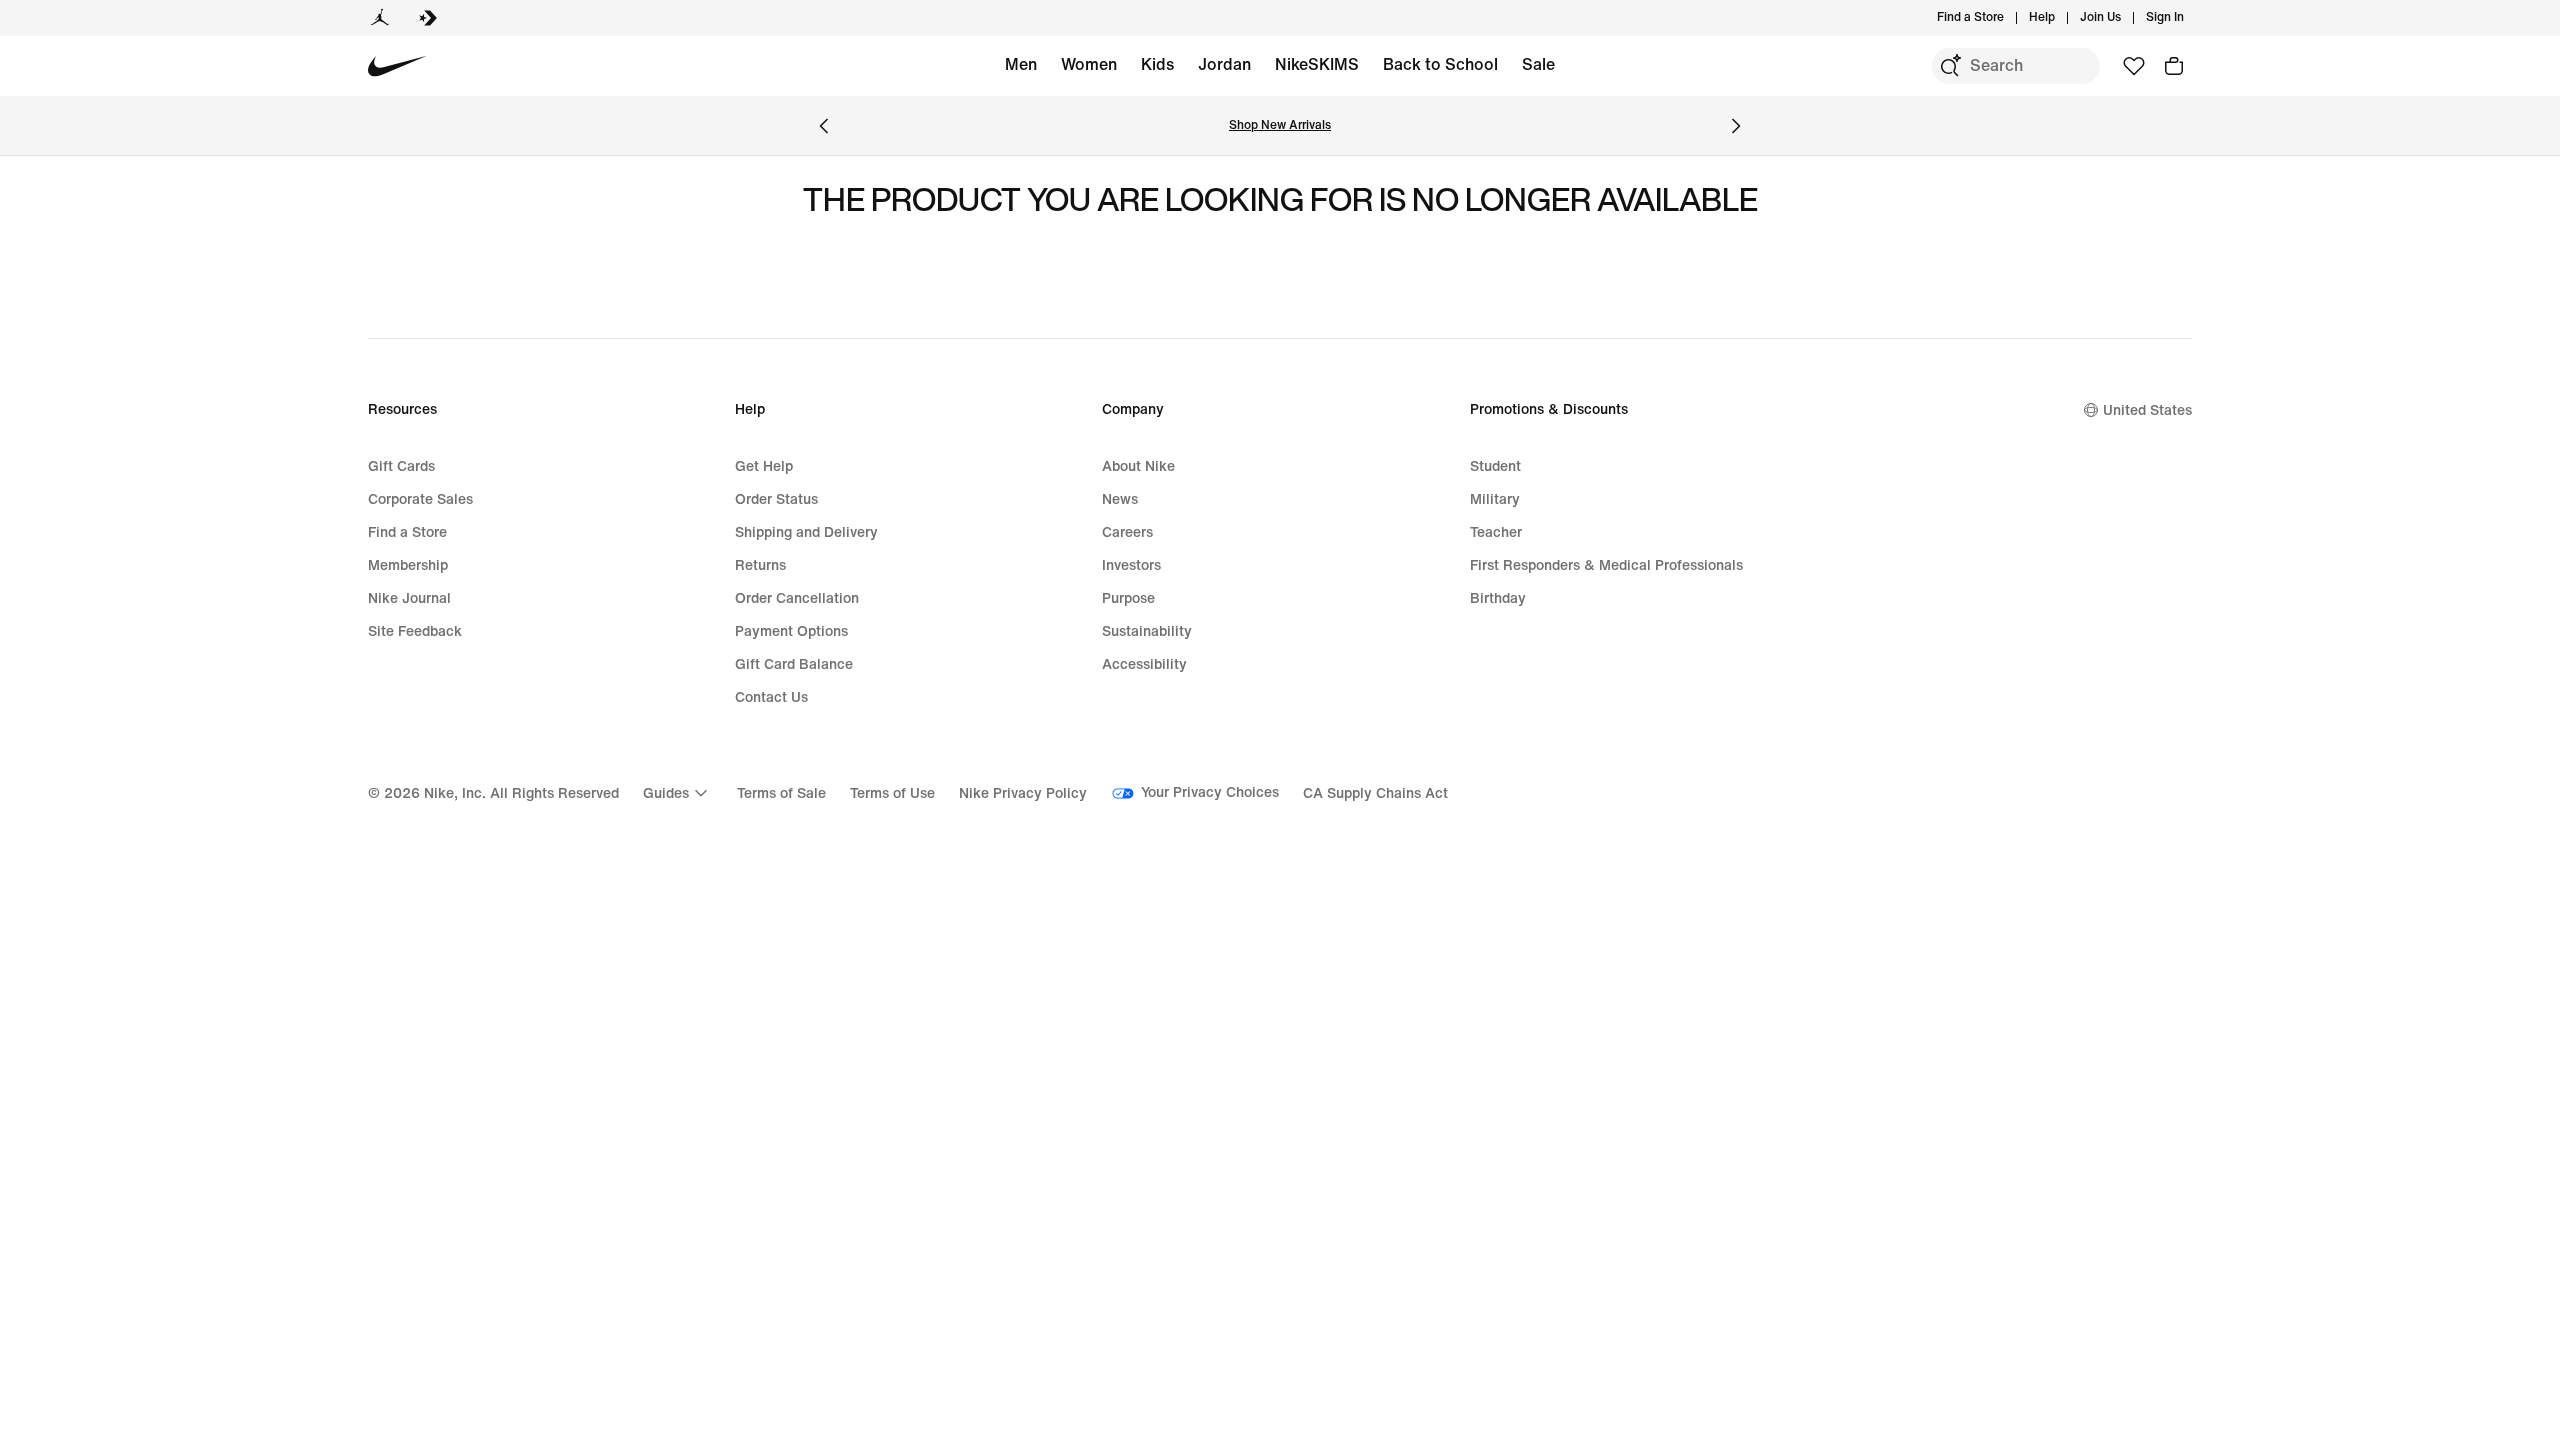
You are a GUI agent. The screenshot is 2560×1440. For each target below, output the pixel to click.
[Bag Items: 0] (2174, 66)
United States (2147, 410)
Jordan (1224, 64)
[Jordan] (380, 18)
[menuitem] (2061, 18)
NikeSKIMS (1317, 64)
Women (1089, 64)
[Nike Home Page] (397, 66)
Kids (1157, 64)
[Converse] (428, 18)
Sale (1538, 64)
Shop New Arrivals (1280, 125)
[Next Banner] (1736, 126)
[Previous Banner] (824, 126)
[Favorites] (2134, 66)
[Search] (1950, 66)
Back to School (1440, 64)
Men (1021, 64)
